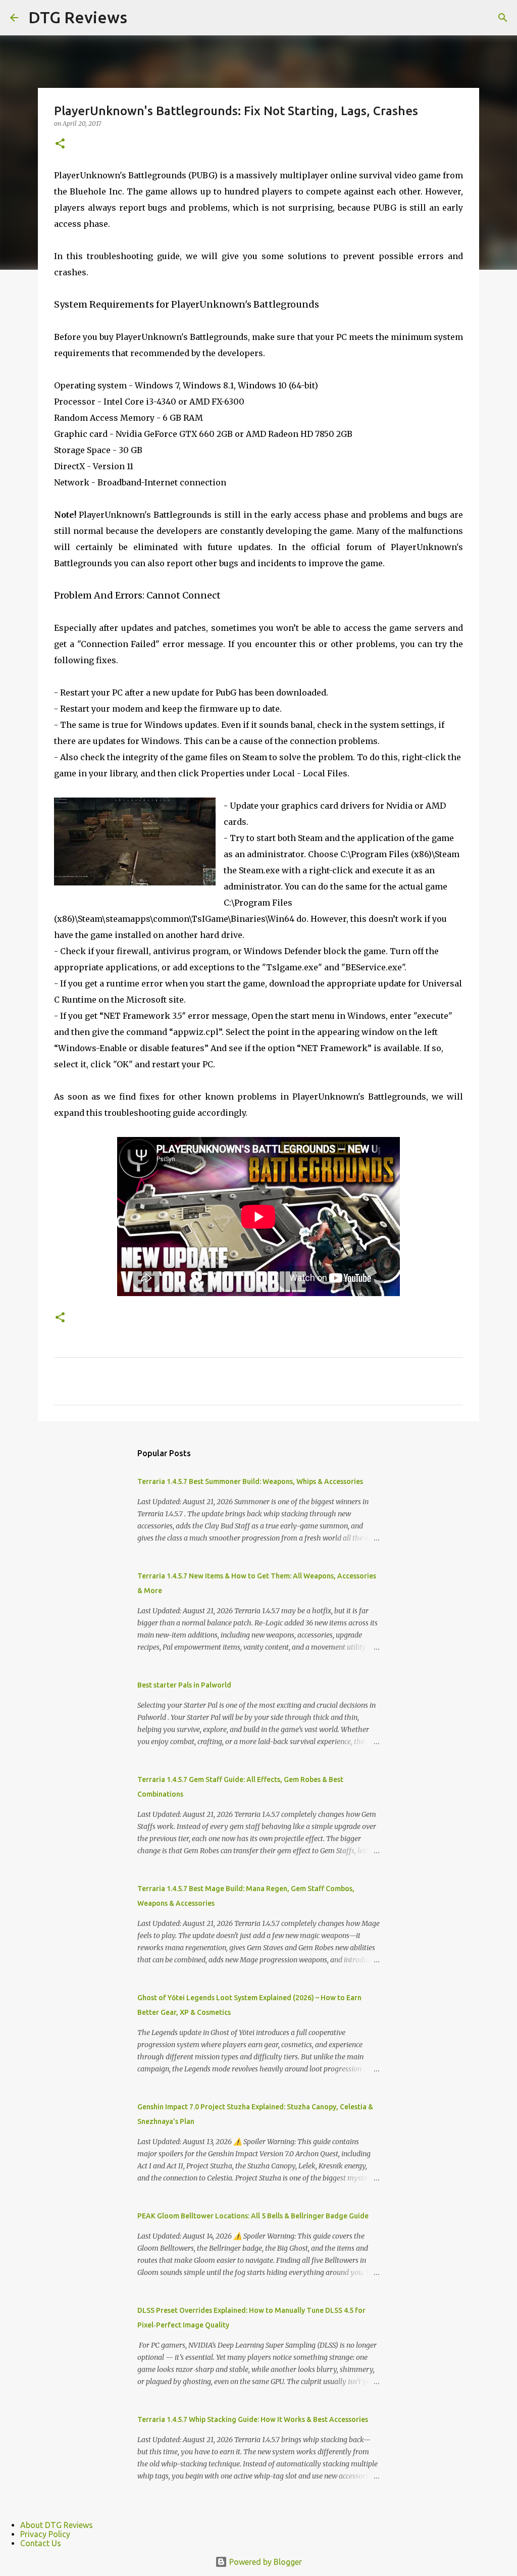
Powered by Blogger (265, 2562)
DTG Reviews (78, 17)
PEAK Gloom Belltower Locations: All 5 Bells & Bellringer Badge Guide (253, 2216)
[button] (60, 144)
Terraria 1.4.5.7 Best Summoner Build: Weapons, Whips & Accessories (250, 1481)
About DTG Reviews (57, 2525)
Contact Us (41, 2543)
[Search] (503, 18)
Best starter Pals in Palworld (184, 1685)
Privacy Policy (45, 2534)
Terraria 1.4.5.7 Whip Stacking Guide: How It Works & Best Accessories (253, 2419)
